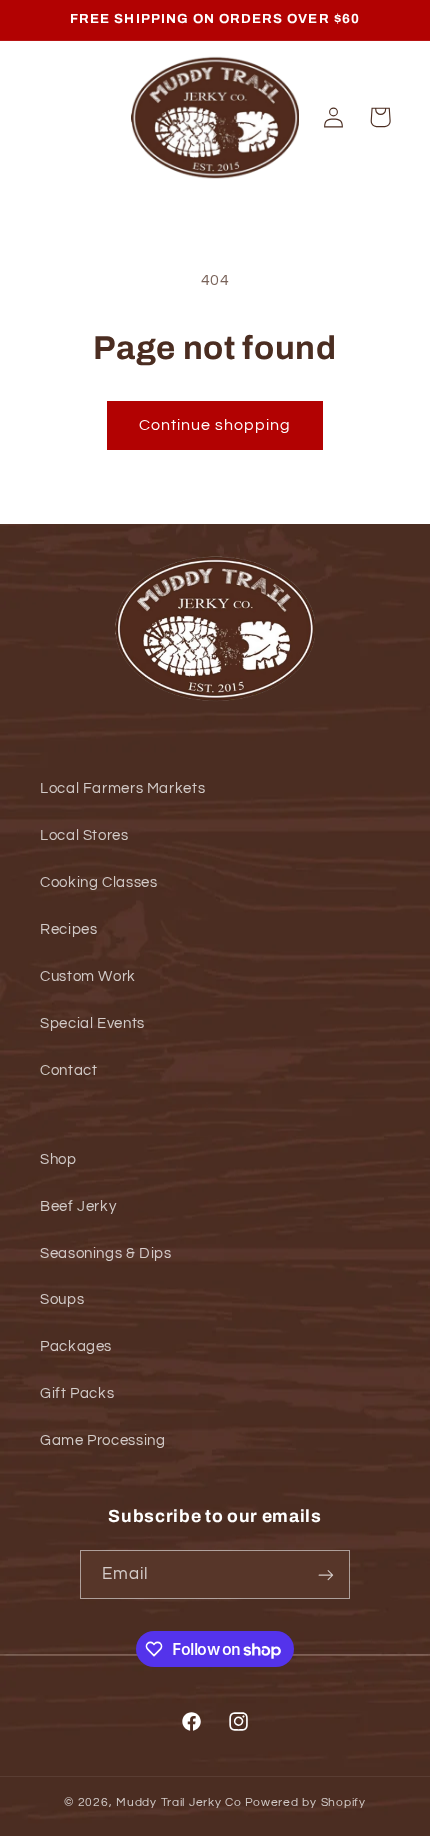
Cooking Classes (98, 882)
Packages (76, 1346)
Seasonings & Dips (106, 1253)
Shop (58, 1159)
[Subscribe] (326, 1574)
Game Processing (102, 1440)
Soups (62, 1299)
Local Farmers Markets (122, 788)
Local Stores (84, 835)
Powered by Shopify (305, 1802)
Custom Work (88, 976)
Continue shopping (215, 425)
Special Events (92, 1023)
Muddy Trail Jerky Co (179, 1802)
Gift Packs (77, 1393)
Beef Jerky (78, 1206)
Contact (68, 1070)
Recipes (68, 929)
